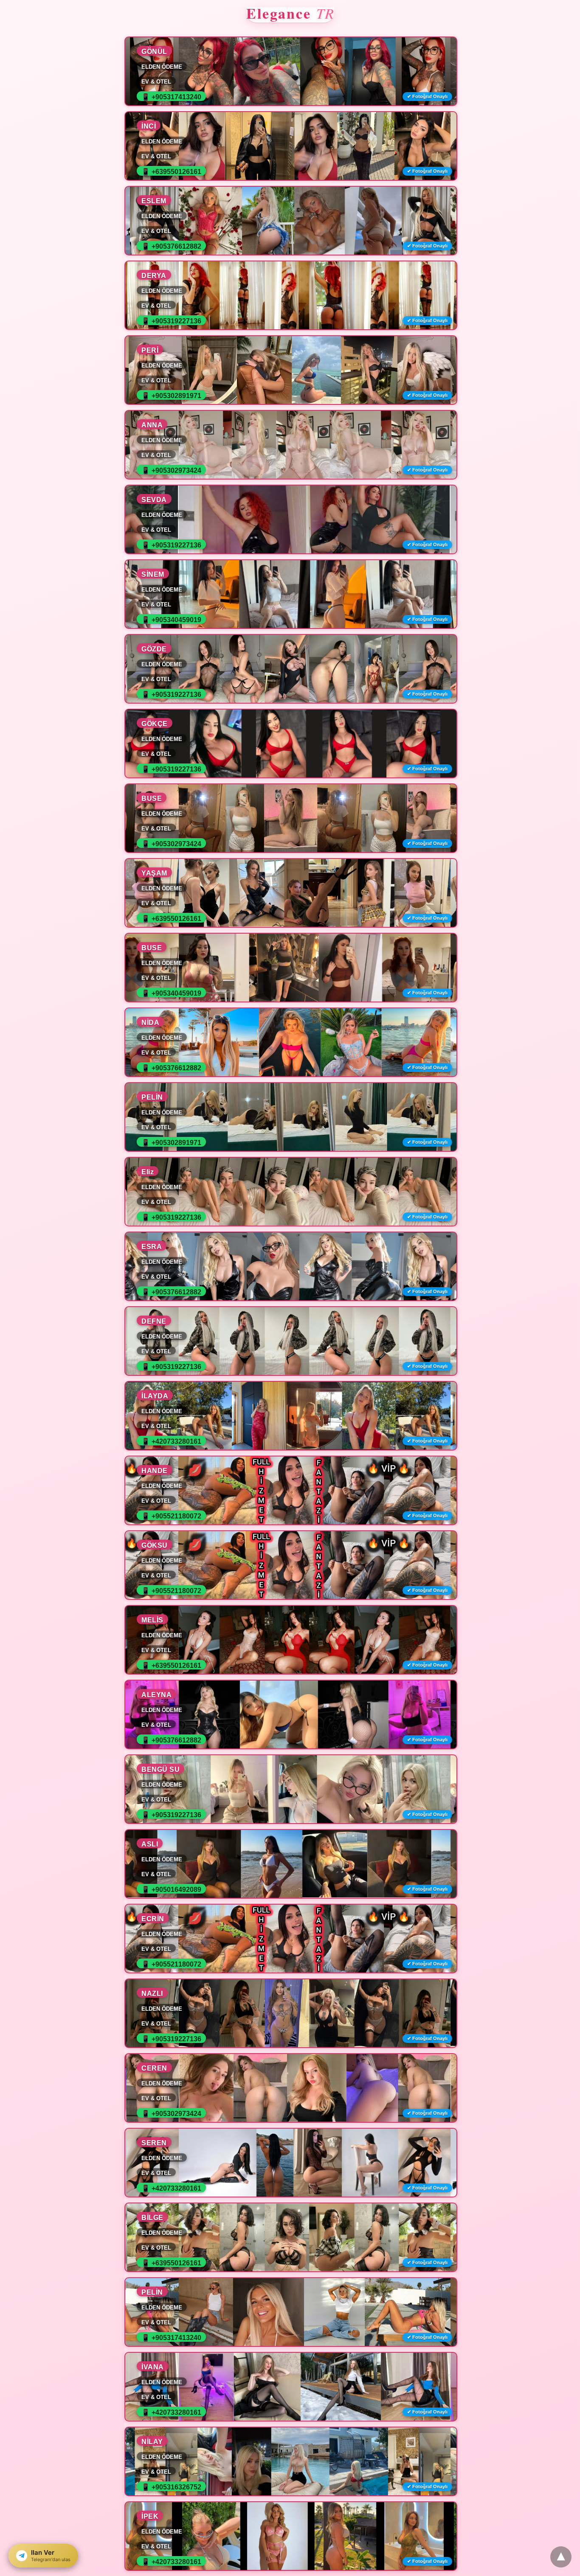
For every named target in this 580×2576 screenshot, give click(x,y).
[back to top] (561, 2557)
